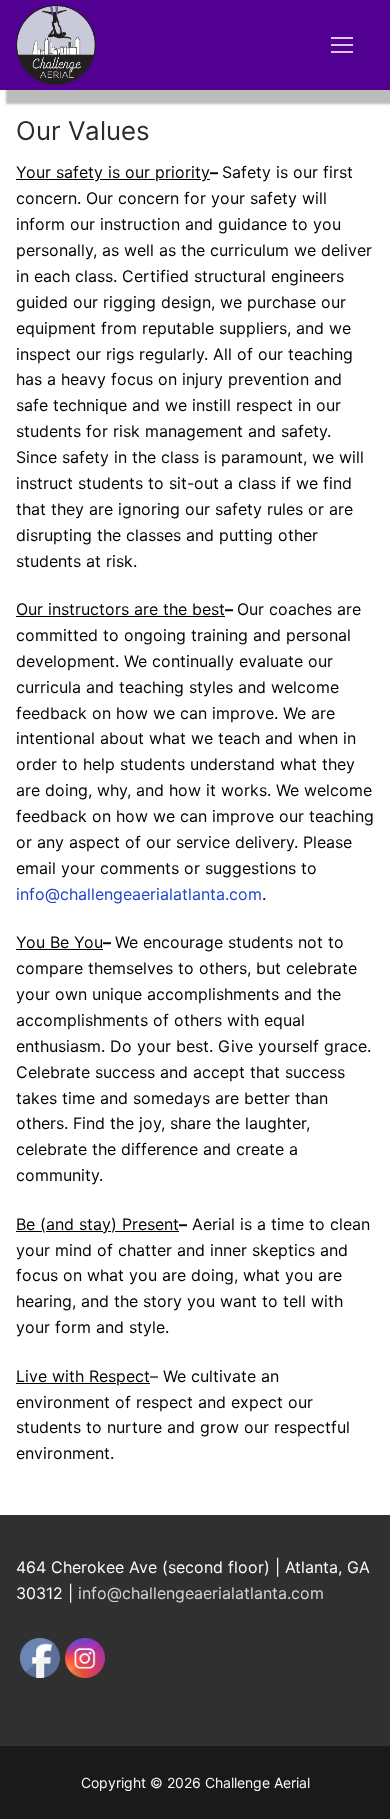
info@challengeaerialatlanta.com (139, 894)
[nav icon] (342, 45)
